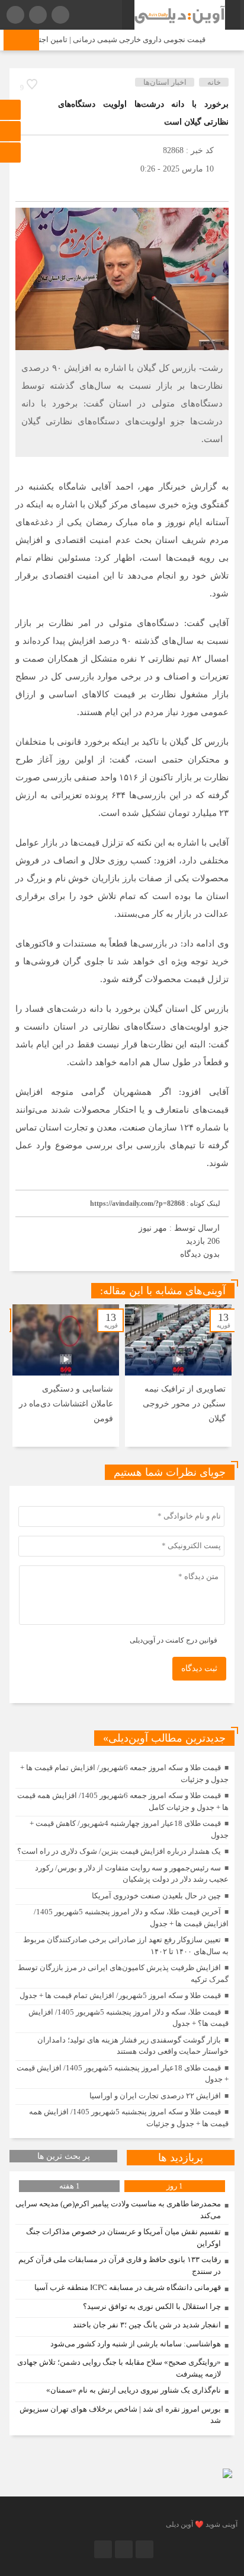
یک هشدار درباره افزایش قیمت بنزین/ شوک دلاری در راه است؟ (119, 1851)
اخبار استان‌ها (165, 82)
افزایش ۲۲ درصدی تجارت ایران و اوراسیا (155, 2096)
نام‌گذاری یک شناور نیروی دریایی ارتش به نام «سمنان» (134, 2390)
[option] (178, 1376)
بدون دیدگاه (200, 1254)
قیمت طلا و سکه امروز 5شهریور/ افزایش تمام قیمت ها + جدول (120, 1995)
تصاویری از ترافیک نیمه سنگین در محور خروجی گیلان (184, 1404)
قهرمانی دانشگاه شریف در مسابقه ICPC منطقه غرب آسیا (128, 2287)
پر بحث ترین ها (64, 2156)
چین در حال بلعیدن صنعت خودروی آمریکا (156, 1896)
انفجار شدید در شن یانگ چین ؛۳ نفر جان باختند (147, 2325)
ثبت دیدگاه (199, 1668)
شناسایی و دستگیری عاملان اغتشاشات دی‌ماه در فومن (66, 1404)
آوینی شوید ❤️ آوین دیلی (202, 2524)
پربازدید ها (181, 2158)
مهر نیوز (153, 1228)
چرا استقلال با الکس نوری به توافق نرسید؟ (152, 2306)
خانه (214, 82)
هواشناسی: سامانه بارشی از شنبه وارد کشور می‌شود (136, 2344)
